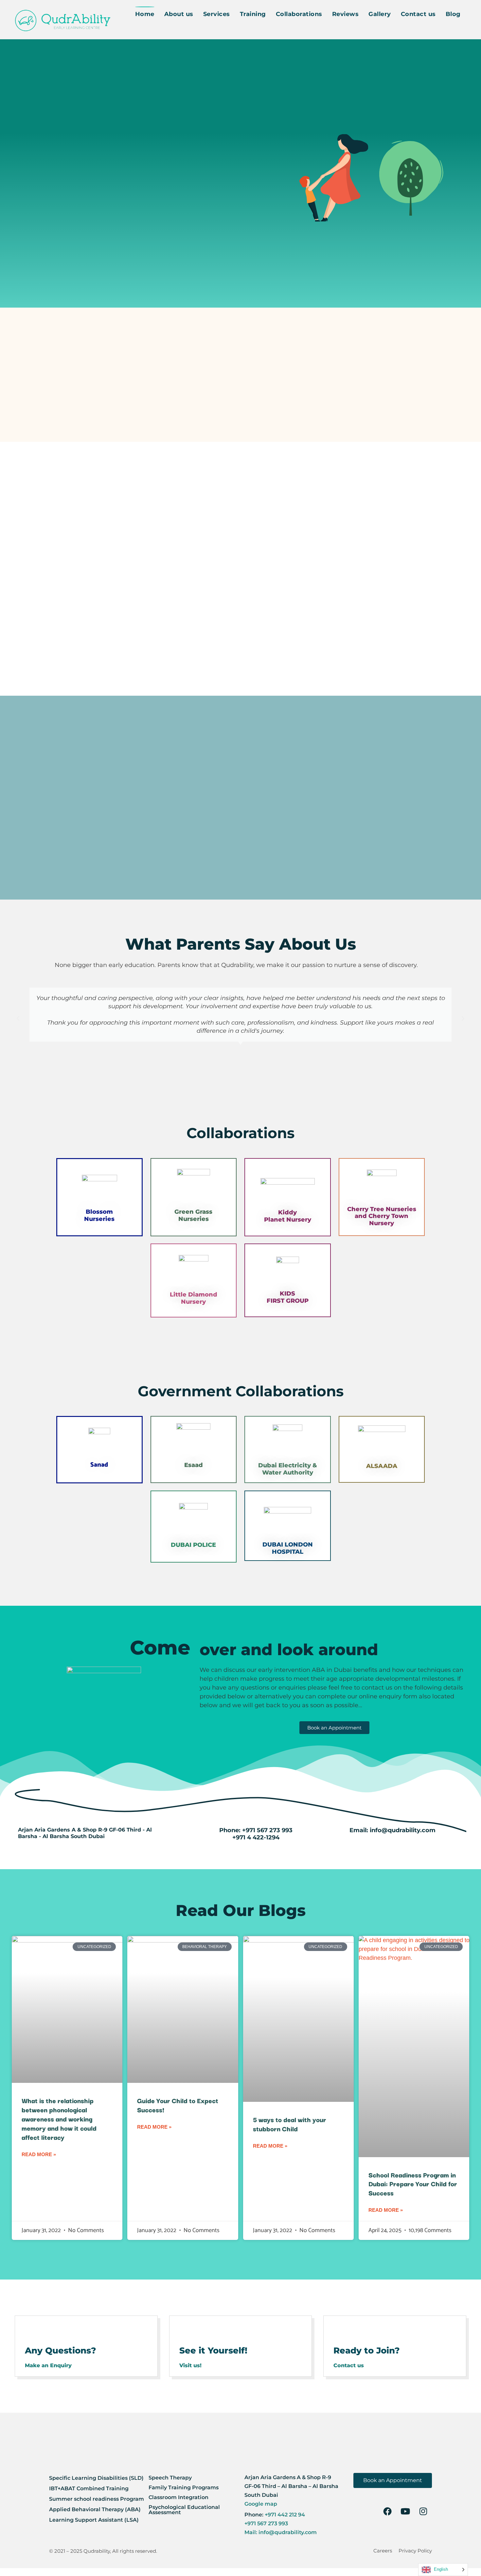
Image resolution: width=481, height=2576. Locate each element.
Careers (383, 2551)
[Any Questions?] (34, 2331)
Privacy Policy (415, 2551)
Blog (453, 14)
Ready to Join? (367, 2351)
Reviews (346, 14)
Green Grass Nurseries (193, 1215)
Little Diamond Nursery (194, 1298)
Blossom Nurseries (99, 1215)
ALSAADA (382, 1466)
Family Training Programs (184, 2487)
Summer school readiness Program (97, 2499)
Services (217, 14)
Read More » (39, 2154)
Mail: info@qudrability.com (281, 2532)
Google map (261, 2504)
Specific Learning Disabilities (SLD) (96, 2478)
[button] (18, 1019)
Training (253, 14)
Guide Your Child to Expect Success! (178, 2105)
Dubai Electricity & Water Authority (288, 1469)
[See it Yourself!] (188, 2331)
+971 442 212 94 (284, 2515)
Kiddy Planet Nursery (288, 1216)
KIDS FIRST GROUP (288, 1297)
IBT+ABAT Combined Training (89, 2488)
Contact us (418, 14)
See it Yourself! (213, 2351)
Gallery (380, 14)
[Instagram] (423, 2511)
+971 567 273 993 (267, 1830)
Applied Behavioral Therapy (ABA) (95, 2509)
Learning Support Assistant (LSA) (94, 2520)
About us (179, 14)
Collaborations (299, 14)
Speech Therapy (170, 2478)
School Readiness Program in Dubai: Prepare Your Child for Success (413, 2184)
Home (145, 14)
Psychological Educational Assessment (184, 2510)
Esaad (194, 1465)
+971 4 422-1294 (256, 1837)
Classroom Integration (178, 2497)
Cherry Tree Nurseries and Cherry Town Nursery (382, 1216)
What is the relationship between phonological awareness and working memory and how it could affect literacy (59, 2119)
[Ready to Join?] (342, 2331)
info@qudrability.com (403, 1830)
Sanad (99, 1465)
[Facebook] (387, 2511)
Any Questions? (61, 2351)
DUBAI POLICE (193, 1545)
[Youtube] (405, 2511)
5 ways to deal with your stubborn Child (290, 2124)
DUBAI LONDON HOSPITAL (288, 1548)
